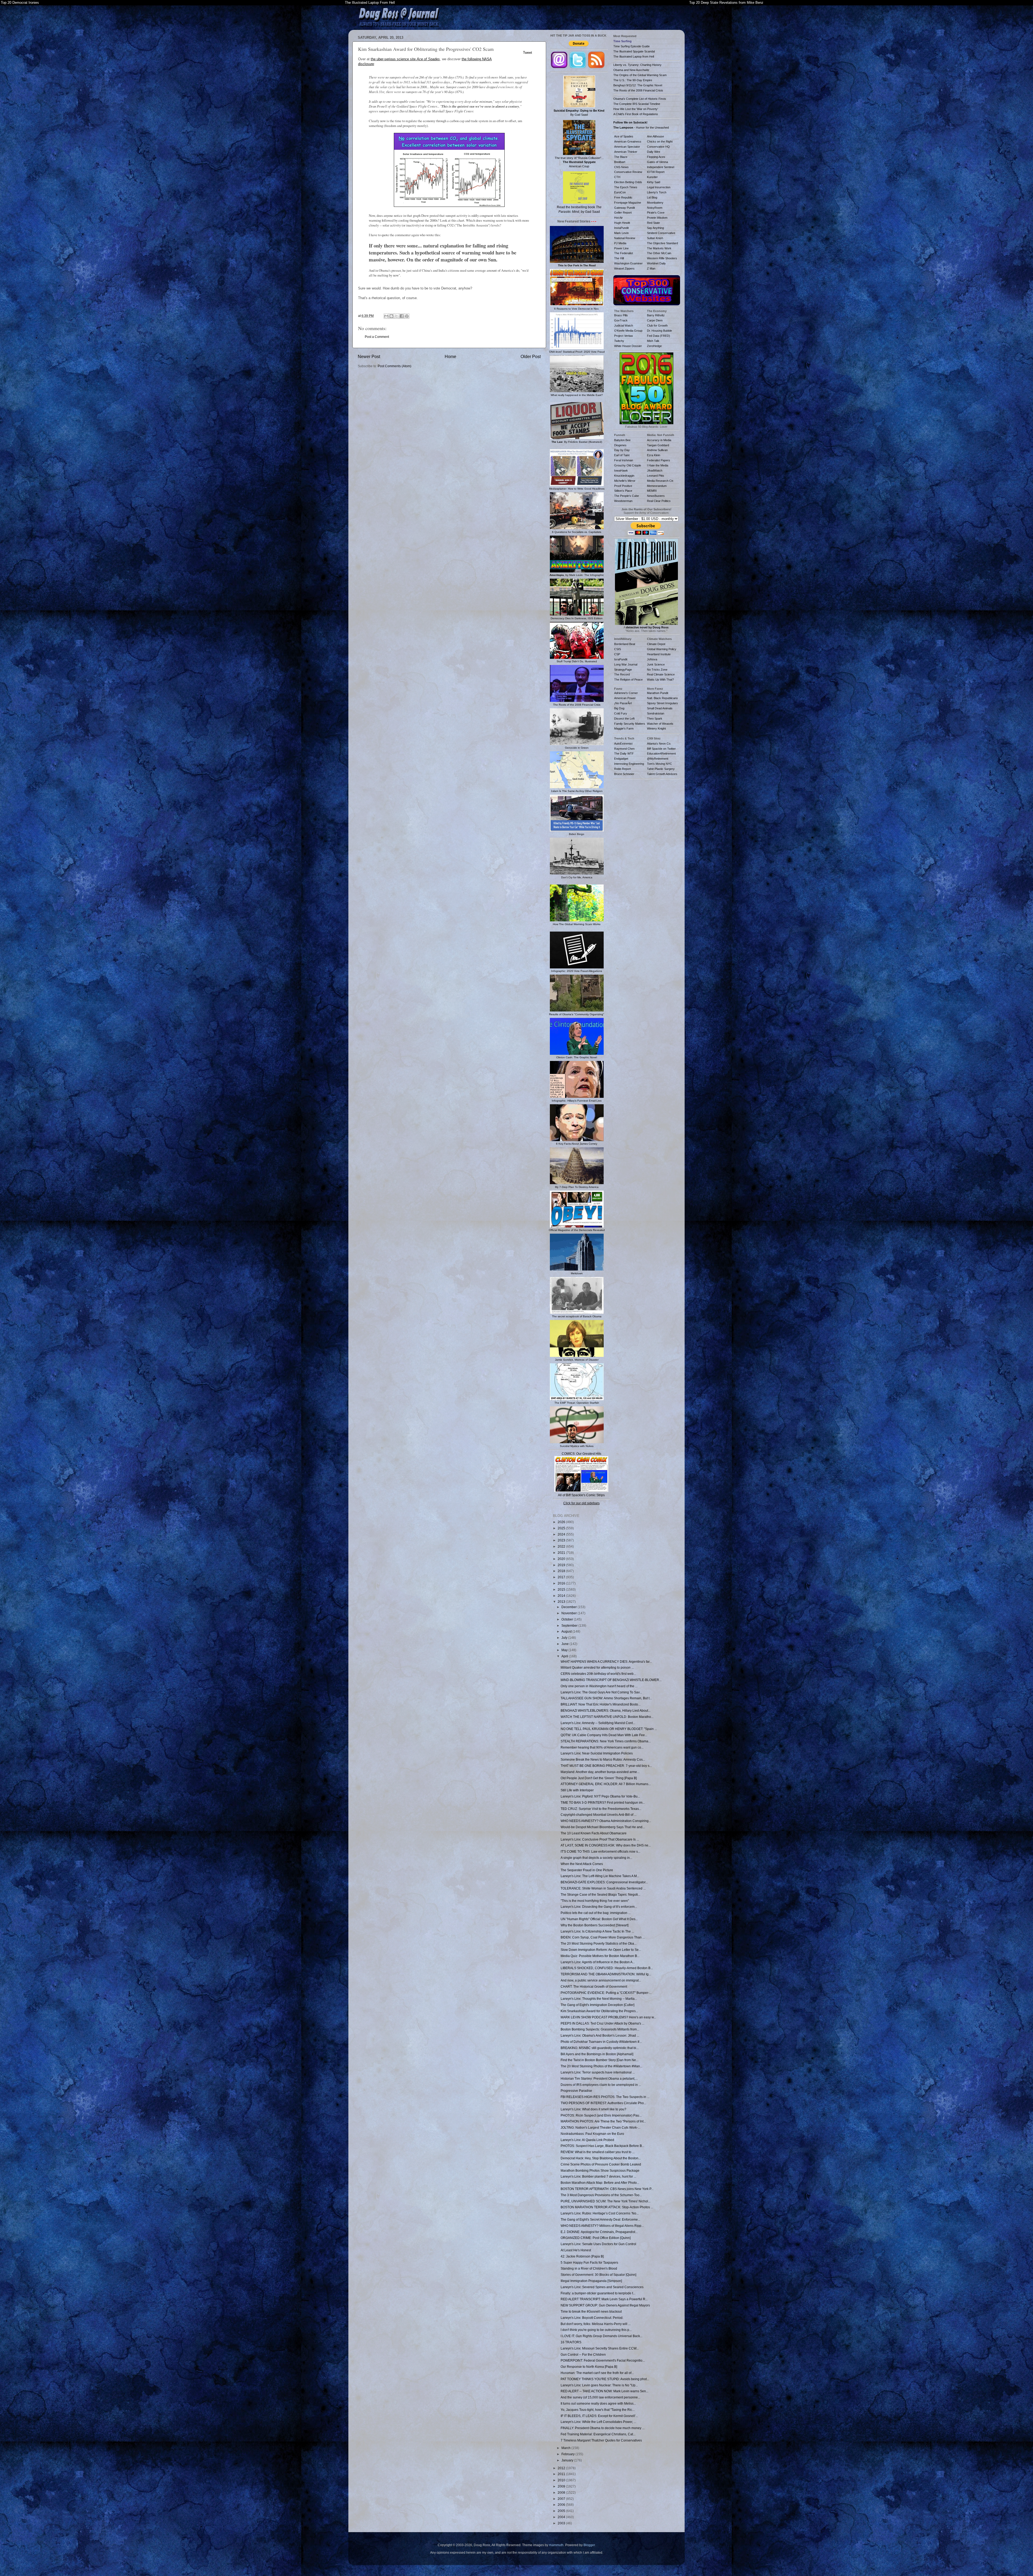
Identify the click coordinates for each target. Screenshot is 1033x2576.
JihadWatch (655, 470)
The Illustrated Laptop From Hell (370, 3)
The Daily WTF (624, 753)
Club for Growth (657, 325)
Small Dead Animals (660, 708)
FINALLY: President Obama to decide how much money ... (603, 2428)
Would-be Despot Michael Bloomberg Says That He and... (603, 1827)
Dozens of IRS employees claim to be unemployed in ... (601, 2085)
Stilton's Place (623, 491)
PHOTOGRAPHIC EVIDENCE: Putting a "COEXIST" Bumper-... (606, 1993)
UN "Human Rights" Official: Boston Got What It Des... (599, 1919)
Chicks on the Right (660, 141)
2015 (562, 1589)
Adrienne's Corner (626, 693)
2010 (562, 2480)
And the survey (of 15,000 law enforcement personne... (600, 2397)
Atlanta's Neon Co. (659, 744)
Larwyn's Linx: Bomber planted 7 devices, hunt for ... (598, 2176)
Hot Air (618, 218)
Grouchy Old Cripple (628, 465)
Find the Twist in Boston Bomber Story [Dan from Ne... (599, 2060)
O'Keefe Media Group (628, 331)
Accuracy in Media (659, 440)
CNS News (621, 167)
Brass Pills (621, 315)
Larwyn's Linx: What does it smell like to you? (593, 2109)
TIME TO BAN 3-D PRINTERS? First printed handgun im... (603, 1802)
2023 (562, 1540)
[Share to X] (397, 316)
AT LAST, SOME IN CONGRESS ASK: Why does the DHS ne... (606, 1845)
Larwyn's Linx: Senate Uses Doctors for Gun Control (598, 2244)
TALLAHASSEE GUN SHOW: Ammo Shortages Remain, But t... (606, 1698)
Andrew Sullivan (657, 450)
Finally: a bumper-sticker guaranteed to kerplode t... (598, 2293)
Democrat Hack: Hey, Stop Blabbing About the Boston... (601, 2158)
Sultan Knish (655, 238)
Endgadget (621, 759)
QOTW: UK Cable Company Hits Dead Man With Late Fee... (604, 1735)
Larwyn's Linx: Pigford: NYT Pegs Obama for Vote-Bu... (600, 1796)
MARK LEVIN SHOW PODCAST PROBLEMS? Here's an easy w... (608, 2017)
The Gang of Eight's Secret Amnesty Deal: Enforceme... (600, 2219)
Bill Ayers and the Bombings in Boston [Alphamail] (597, 2054)
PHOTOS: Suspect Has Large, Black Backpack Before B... (602, 2146)
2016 (562, 1583)
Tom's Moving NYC (659, 764)
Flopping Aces (656, 157)
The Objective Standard (662, 243)
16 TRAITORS (571, 2342)
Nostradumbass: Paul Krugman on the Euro (592, 2134)
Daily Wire (654, 152)
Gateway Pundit (625, 208)
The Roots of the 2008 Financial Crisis (638, 90)
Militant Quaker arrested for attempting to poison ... (597, 1667)
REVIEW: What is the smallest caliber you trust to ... (598, 2152)
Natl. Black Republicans (662, 698)
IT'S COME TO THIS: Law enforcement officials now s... (600, 1851)
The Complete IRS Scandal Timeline (637, 104)
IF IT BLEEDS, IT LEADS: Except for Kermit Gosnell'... (599, 2416)
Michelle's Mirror (625, 481)
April (565, 1656)
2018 (562, 1571)
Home (450, 356)
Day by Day (622, 450)
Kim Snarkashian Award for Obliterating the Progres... (599, 2011)
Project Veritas (624, 336)
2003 (562, 2523)
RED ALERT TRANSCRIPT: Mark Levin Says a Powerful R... (604, 2299)
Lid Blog (652, 197)
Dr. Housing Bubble (659, 331)
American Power (625, 698)
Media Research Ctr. (660, 481)
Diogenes (620, 445)
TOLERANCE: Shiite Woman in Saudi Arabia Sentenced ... (603, 1888)
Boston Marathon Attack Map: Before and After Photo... (600, 2183)
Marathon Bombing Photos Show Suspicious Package (600, 2170)
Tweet (528, 53)
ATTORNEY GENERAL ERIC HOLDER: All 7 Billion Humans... (606, 1784)
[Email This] (386, 316)
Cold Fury (621, 713)
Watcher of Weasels (660, 724)
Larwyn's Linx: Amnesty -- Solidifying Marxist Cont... (598, 1723)
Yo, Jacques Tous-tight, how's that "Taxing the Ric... (598, 2410)
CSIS (618, 649)
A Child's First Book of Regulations (636, 114)
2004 (562, 2517)
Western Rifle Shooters (662, 258)
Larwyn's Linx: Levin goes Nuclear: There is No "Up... (599, 2385)
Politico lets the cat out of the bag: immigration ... (596, 1913)
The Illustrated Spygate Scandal (634, 51)
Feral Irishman (624, 460)
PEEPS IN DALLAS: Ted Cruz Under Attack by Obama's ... (602, 2023)
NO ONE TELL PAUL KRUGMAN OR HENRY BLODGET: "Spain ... (609, 1729)
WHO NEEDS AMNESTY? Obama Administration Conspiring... (606, 1821)
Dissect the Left (624, 719)
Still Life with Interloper (577, 1790)
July (565, 1638)
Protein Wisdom (657, 218)
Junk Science (656, 664)
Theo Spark (655, 719)
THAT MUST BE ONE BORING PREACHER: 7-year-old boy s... (606, 1766)
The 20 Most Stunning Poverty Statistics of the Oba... (599, 1943)
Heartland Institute (659, 654)
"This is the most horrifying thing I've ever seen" (595, 1901)
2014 (562, 1596)
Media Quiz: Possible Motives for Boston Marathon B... (600, 1956)
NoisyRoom (655, 208)
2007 (562, 2499)
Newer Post (369, 356)
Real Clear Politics (659, 501)
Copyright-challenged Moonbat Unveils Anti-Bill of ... (599, 1815)
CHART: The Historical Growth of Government (594, 1986)
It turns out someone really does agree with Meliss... (598, 2403)
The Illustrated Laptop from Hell (634, 56)
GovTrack (621, 320)
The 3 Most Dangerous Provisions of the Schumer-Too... (601, 2195)
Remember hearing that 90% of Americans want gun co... (602, 1747)
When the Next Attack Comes (582, 1864)
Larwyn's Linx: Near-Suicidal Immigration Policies (597, 1753)
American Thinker (626, 152)
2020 (562, 1559)
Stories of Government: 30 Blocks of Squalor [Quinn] (598, 2275)
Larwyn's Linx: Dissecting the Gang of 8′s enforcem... (599, 1907)
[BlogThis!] (391, 316)
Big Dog (619, 708)
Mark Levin (621, 233)
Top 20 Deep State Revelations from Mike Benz (726, 3)
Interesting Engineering (629, 764)
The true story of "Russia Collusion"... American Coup (579, 162)
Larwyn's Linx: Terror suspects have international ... (598, 2072)
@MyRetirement (658, 759)
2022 (562, 1546)
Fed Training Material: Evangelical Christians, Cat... (598, 2434)
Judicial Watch (624, 325)
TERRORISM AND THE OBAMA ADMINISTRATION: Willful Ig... (606, 1974)
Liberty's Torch (657, 192)
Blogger (589, 2545)
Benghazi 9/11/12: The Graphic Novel (638, 85)
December (569, 1607)
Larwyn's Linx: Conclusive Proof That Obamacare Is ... (600, 1839)
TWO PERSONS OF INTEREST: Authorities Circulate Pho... (603, 2103)
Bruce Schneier (624, 774)
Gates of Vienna (657, 162)
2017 (562, 1577)
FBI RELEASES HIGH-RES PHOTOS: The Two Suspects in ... (605, 2097)
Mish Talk (653, 341)
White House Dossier (628, 346)
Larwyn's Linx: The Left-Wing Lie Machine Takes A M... (600, 1876)
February (568, 2454)
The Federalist (624, 253)
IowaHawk (621, 470)
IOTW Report (656, 172)
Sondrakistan (656, 713)
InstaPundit (621, 228)
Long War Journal (626, 664)
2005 (562, 2511)
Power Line (621, 248)
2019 (562, 1565)
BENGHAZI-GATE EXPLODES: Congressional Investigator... (604, 1882)
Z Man (651, 268)
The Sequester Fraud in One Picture (587, 1870)
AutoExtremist (623, 744)
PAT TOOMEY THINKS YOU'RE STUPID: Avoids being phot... (605, 2379)
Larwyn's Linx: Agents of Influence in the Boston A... (598, 1962)
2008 (562, 2492)
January (568, 2460)
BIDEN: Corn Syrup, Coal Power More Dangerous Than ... (603, 1937)
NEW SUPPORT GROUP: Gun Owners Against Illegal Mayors (605, 2305)
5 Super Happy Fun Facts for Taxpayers (589, 2262)
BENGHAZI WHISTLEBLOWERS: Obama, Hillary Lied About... (606, 1710)
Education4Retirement (661, 753)
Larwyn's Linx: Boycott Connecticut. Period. (592, 2318)
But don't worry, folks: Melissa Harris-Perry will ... (596, 2324)
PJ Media (620, 243)
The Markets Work (659, 248)
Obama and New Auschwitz (631, 70)
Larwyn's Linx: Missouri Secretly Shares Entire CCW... (600, 2348)
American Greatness (628, 141)
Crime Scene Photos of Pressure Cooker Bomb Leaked (601, 2164)
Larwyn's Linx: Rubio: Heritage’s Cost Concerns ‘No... (600, 2213)
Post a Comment (377, 337)
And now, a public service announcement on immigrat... (601, 1980)
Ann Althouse (655, 136)
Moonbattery (655, 203)
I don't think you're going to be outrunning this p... (596, 2330)
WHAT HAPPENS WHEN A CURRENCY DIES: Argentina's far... (606, 1662)
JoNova (652, 659)
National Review (625, 238)
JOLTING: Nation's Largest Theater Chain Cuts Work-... (600, 2127)
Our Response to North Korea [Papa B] (589, 2367)
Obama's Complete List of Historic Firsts (640, 99)
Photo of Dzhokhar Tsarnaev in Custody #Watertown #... (601, 2042)
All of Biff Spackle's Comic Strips (581, 1495)
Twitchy (619, 341)
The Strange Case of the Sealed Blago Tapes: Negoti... (600, 1894)
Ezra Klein (654, 455)
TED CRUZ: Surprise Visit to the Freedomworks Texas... (601, 1809)
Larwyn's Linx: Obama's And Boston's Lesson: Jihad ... (600, 2035)
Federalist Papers (659, 460)
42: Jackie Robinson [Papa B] (582, 2256)
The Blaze (621, 157)
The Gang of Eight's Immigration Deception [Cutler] (597, 2005)
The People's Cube (627, 496)
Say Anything (655, 228)
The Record (622, 674)
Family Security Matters (630, 724)
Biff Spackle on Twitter (661, 749)
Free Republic (623, 197)
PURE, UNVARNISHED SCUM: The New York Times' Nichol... (606, 2201)
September (570, 1625)
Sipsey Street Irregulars (662, 703)
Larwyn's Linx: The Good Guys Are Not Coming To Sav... (601, 1692)
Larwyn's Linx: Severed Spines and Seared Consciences (602, 2287)
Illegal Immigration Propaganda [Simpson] (591, 2281)
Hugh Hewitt (622, 223)
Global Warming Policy (662, 649)
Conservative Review (628, 172)
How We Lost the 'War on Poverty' (636, 109)
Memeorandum (657, 486)
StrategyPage (623, 670)
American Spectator (627, 147)
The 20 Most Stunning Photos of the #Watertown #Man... (602, 2066)
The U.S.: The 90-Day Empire (633, 80)
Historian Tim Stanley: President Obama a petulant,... (599, 2078)
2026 (562, 1522)
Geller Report (623, 213)
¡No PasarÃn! (623, 703)
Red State (653, 223)
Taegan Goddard (658, 445)
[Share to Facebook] (402, 316)
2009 (562, 2486)
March (566, 2448)
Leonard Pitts (656, 476)
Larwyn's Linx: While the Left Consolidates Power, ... (598, 2422)
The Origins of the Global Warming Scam (640, 75)
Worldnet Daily (656, 263)
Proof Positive (623, 486)
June (565, 1644)
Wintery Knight (656, 728)
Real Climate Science (661, 674)
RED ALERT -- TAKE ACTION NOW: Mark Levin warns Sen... (604, 2391)
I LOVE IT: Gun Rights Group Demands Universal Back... (602, 2336)
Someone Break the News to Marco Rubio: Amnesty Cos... (603, 1759)
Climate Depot (656, 644)
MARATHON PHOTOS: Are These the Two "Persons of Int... (603, 2121)
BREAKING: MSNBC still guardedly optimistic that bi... (600, 2048)
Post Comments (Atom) (395, 366)
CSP (617, 654)
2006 (562, 2505)
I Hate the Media (658, 465)
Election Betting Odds (628, 182)
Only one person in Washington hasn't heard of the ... (599, 1686)
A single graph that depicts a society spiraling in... (596, 1858)
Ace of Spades (624, 136)
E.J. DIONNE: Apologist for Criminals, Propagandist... (599, 2232)
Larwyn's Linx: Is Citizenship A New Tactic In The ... (597, 1931)
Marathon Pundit (658, 693)
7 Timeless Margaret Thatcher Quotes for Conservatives (601, 2440)
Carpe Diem (655, 320)
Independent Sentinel (661, 167)
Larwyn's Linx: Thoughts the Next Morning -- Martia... (599, 1999)
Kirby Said (654, 182)
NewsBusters (656, 496)
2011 (562, 2474)
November (569, 1613)
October (568, 1619)
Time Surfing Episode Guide (632, 46)
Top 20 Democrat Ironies (20, 3)
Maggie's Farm (624, 728)
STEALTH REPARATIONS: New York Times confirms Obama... (606, 1741)
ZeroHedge (654, 346)
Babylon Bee (622, 440)
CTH (617, 177)
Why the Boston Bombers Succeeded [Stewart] (595, 1925)
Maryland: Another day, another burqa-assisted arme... (600, 1772)
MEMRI (652, 491)
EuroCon (620, 192)
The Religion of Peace (628, 680)
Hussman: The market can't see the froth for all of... (597, 2373)
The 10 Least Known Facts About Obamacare (594, 1833)
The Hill (619, 258)
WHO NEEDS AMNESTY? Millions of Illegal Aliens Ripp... (602, 2226)
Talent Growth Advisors (662, 774)
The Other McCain (659, 253)
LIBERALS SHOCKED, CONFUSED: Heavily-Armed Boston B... (607, 1968)
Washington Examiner (628, 263)
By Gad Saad (579, 113)
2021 (562, 1553)
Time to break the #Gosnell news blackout (591, 2311)
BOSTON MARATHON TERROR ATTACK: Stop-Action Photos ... (607, 2207)
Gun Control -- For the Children (583, 2354)
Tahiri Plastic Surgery (661, 769)
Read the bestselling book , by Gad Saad (579, 209)
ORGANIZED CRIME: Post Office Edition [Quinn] (596, 2238)
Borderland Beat (625, 644)
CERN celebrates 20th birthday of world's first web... (598, 1674)
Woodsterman (623, 501)
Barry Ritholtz (656, 315)
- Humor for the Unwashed (641, 128)
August (567, 1631)
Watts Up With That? (660, 680)
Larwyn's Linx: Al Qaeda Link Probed (587, 2140)
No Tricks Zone (657, 670)
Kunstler (652, 177)
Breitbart (620, 162)
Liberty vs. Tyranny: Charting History (637, 65)
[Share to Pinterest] (407, 316)
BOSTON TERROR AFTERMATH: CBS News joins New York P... (607, 2189)
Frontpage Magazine (628, 203)
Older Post (531, 356)
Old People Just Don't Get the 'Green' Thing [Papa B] (599, 1778)
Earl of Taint (622, 455)
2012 (562, 2468)
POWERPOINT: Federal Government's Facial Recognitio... (603, 2360)
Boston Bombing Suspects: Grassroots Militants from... (600, 2029)
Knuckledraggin (624, 476)
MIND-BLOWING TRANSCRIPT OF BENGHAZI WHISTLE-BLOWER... (611, 1680)
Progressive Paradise (576, 2091)
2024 (562, 1534)
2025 (562, 1528)
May (565, 1650)
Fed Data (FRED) (659, 336)
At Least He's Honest (576, 2250)
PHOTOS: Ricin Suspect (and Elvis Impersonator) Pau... (601, 2115)
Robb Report (622, 769)
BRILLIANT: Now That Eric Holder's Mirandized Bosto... (601, 1704)
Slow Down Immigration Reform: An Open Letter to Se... (601, 1950)
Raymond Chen (624, 749)
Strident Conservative (661, 233)
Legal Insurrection (659, 187)
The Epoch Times (626, 187)
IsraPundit (621, 659)
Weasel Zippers (624, 268)
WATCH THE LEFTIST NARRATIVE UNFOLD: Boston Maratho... (607, 1717)
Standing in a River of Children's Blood (589, 2268)
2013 (562, 1602)
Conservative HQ (658, 147)
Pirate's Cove (656, 213)
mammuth (556, 2545)
